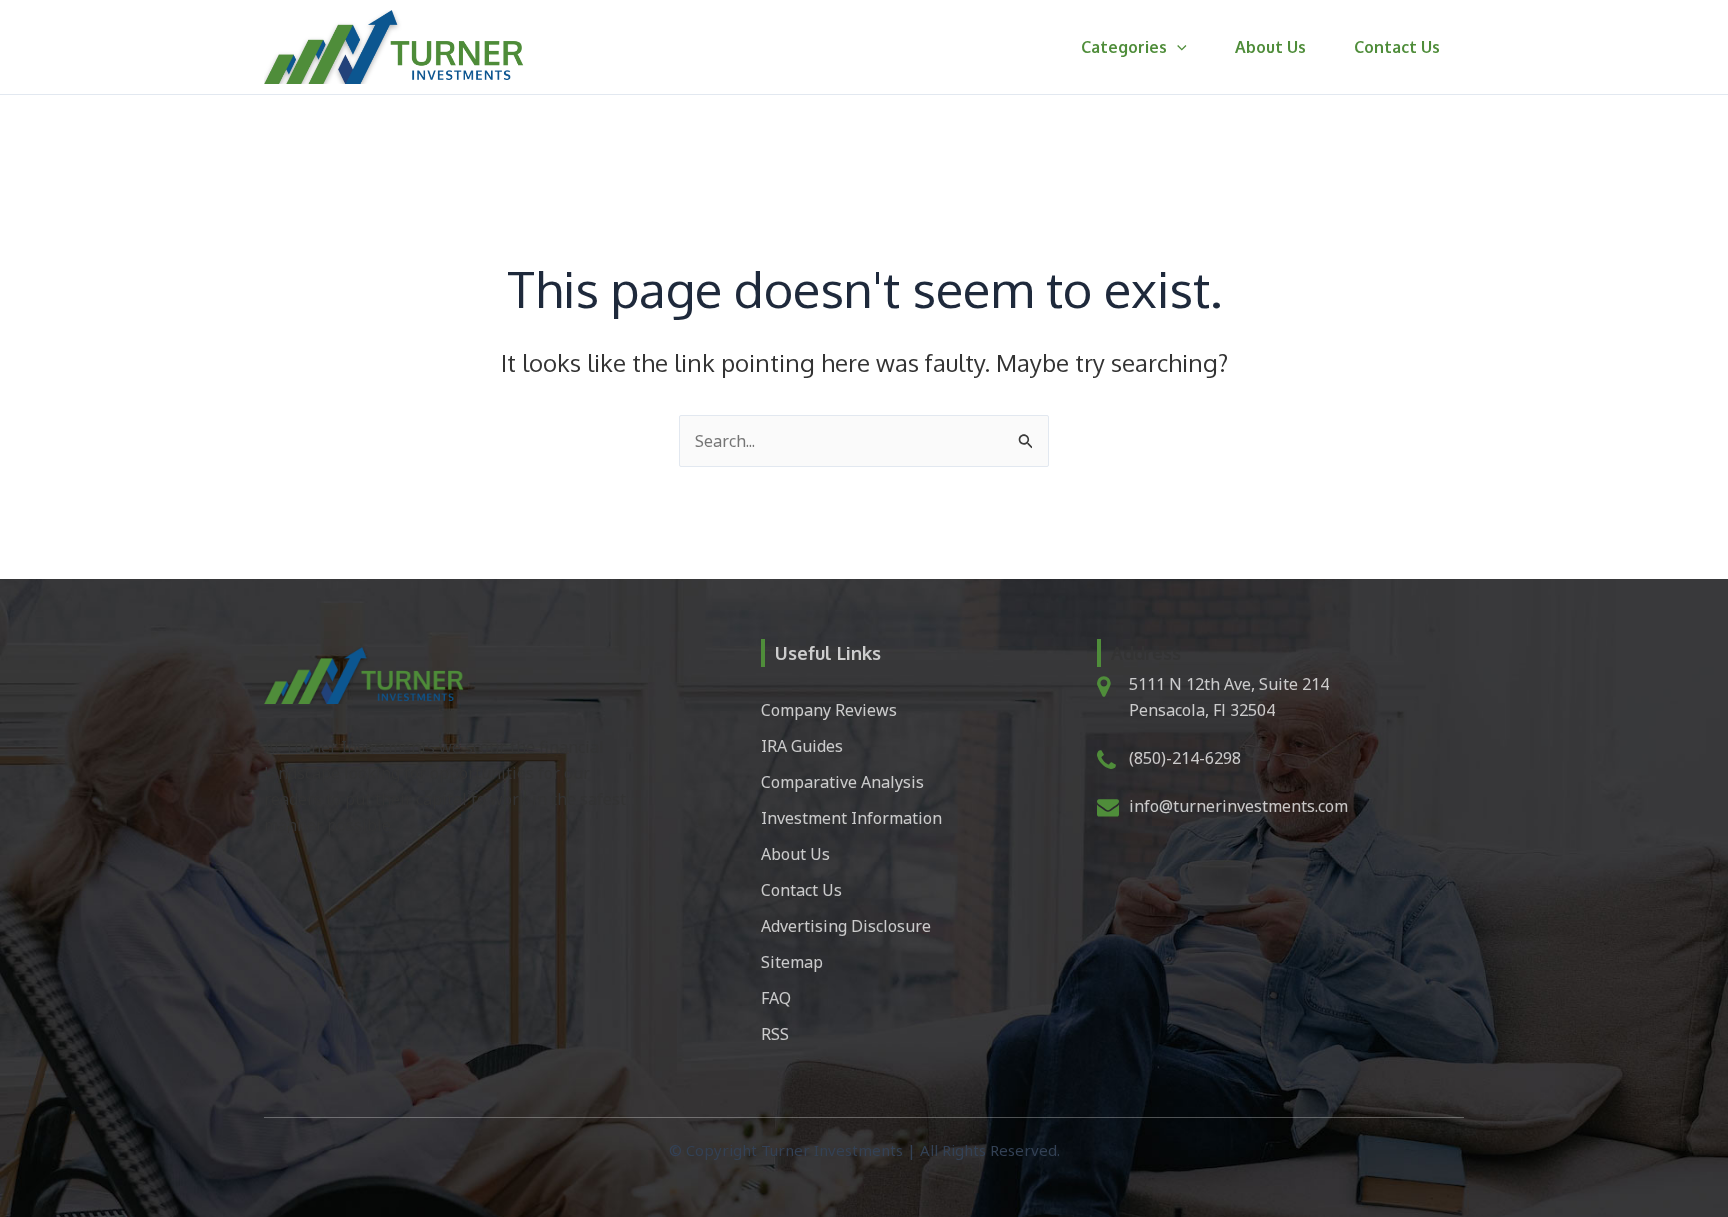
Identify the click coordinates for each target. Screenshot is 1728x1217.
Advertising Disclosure (846, 926)
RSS (775, 1034)
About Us (1270, 47)
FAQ (776, 998)
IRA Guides (802, 746)
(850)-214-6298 (1185, 758)
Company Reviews (829, 710)
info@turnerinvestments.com (1238, 806)
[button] (1177, 47)
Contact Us (1397, 47)
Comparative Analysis (842, 782)
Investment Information (851, 818)
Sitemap (792, 962)
